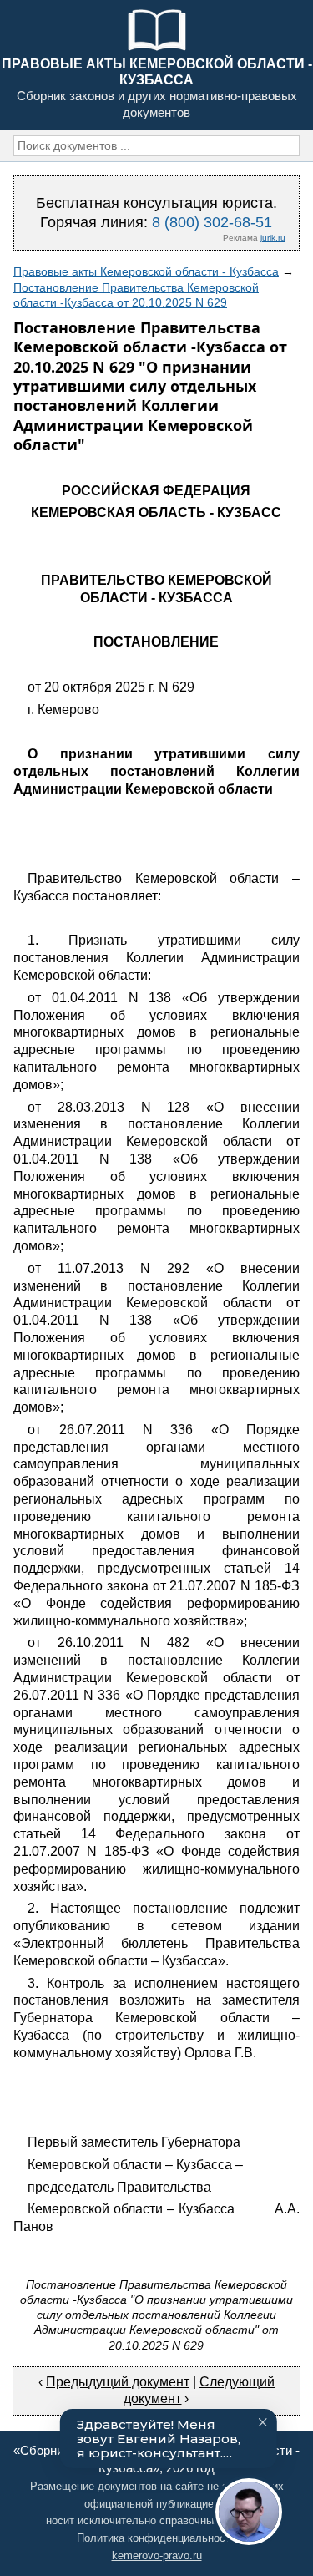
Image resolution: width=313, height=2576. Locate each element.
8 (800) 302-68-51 (212, 222)
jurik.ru (273, 238)
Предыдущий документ (118, 2382)
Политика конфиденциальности (156, 2538)
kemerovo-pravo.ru (157, 2556)
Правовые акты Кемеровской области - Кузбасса (146, 271)
